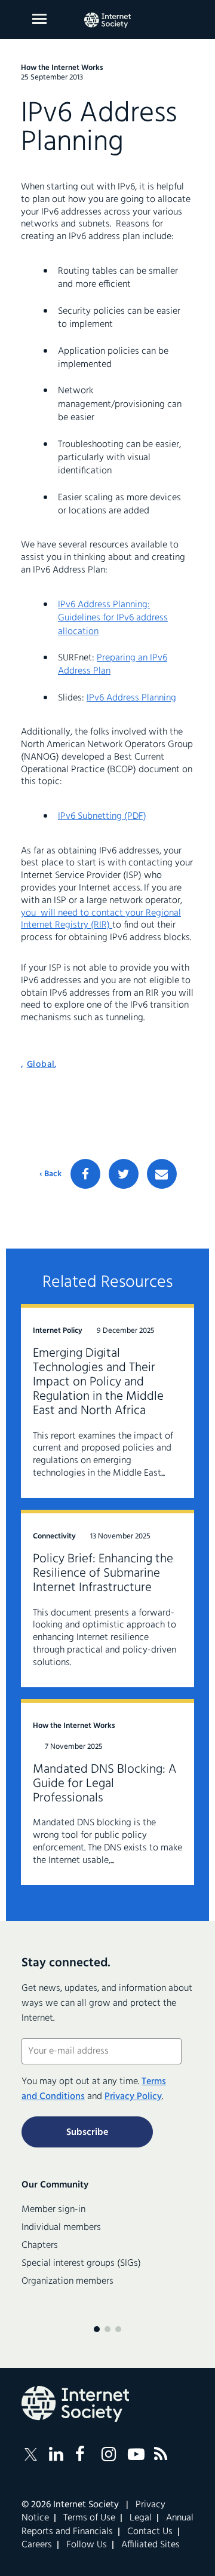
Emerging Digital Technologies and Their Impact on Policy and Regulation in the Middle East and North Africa (98, 1382)
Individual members (61, 2228)
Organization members (67, 2281)
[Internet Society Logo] (75, 2404)
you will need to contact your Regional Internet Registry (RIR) (101, 920)
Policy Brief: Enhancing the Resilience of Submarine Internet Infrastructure (103, 1573)
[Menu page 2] (107, 2329)
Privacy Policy (133, 2097)
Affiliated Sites (150, 2545)
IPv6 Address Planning (131, 698)
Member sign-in (53, 2210)
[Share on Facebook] (85, 1174)
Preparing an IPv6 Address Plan (113, 665)
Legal (141, 2518)
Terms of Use (89, 2518)
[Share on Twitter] (124, 1174)
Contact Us (150, 2532)
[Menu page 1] (97, 2329)
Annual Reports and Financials (107, 2525)
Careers (37, 2545)
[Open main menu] (39, 19)
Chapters (40, 2245)
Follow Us (87, 2545)
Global (41, 1064)
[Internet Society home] (107, 20)
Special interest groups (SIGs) (81, 2263)
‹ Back (50, 1174)
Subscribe (87, 2133)
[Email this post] (162, 1174)
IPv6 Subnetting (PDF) (102, 816)
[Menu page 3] (118, 2329)
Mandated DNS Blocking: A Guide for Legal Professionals (105, 1784)
